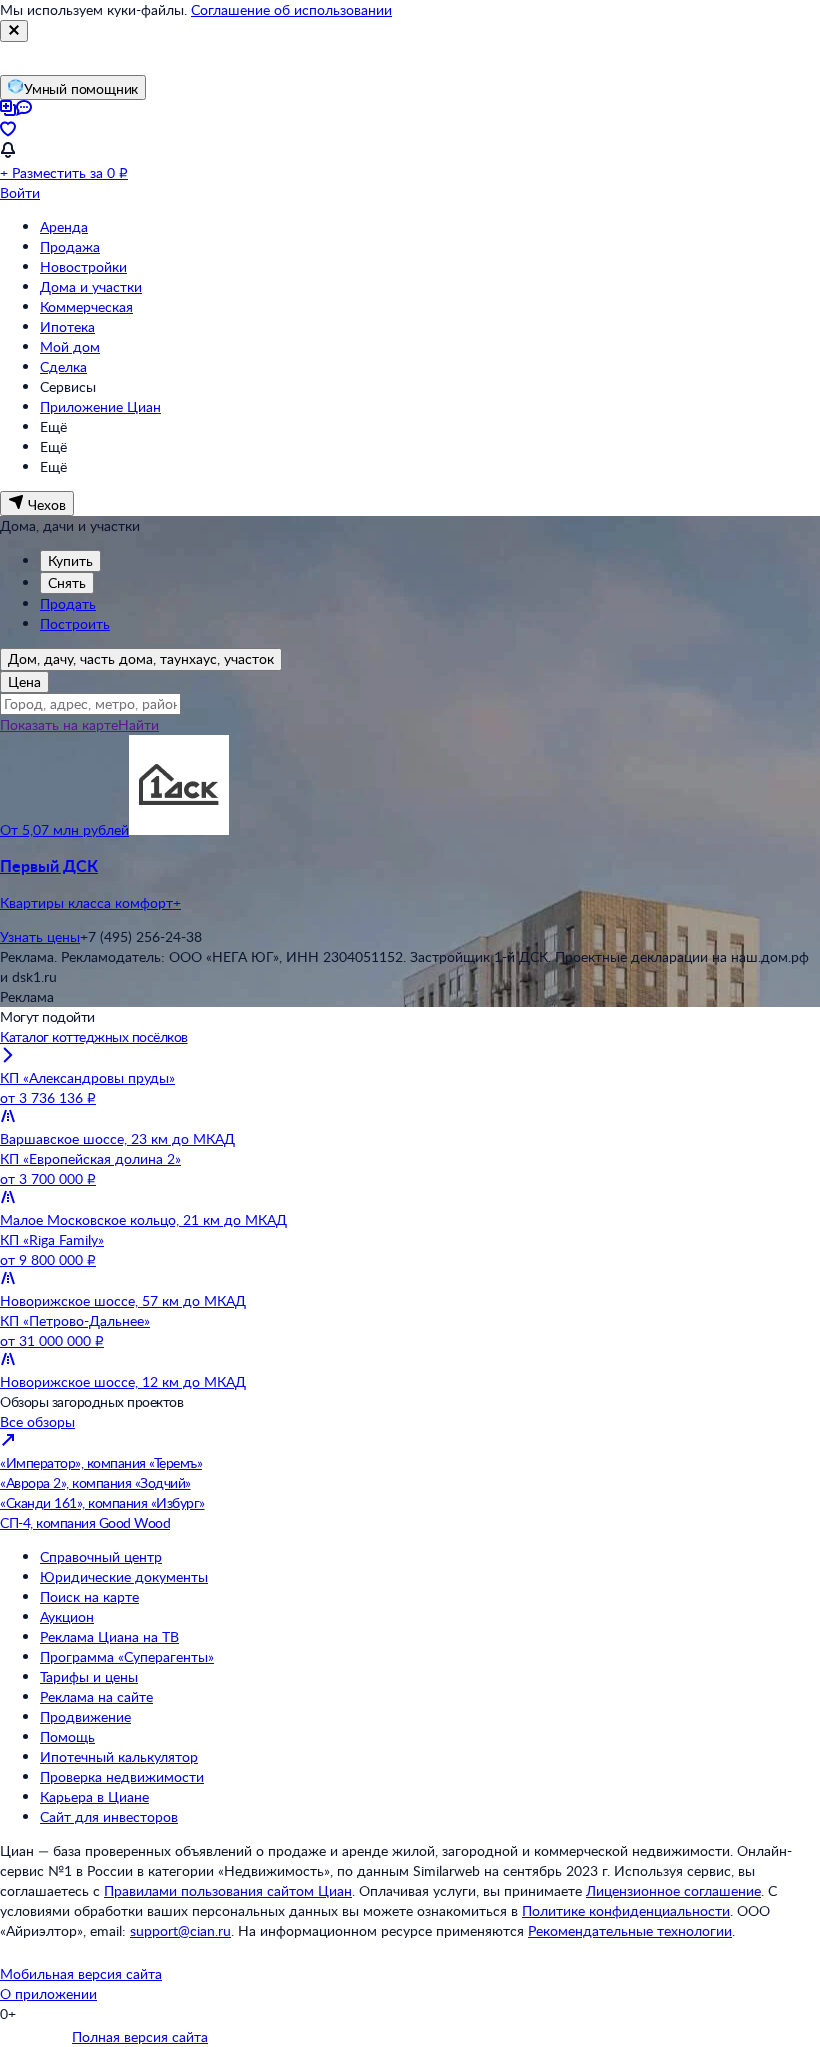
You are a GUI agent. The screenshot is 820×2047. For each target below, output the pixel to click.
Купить (70, 560)
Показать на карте (59, 724)
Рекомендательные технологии (630, 1930)
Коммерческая (86, 306)
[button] (410, 884)
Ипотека (67, 326)
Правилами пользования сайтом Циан (228, 1890)
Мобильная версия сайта (81, 1973)
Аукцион (67, 1616)
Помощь (67, 1736)
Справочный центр (101, 1556)
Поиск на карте (89, 1596)
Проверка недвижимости (122, 1776)
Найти (138, 724)
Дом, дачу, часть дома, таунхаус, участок (141, 658)
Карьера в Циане (94, 1796)
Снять (67, 582)
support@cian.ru (180, 1930)
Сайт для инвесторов (109, 1816)
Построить (75, 623)
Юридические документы (124, 1576)
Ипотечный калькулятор (119, 1756)
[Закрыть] (14, 31)
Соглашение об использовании (291, 9)
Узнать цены (40, 936)
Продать (68, 603)
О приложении (48, 1993)
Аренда (64, 226)
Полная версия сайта (140, 2036)
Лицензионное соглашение (673, 1890)
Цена (24, 681)
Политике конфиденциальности (626, 1910)
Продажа (70, 246)
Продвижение (85, 1716)
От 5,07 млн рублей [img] (64, 829)
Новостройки (83, 266)
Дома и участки (91, 286)
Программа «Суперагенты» (127, 1656)
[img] (179, 829)
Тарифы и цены (89, 1676)
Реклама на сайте (96, 1696)
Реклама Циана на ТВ (109, 1636)
